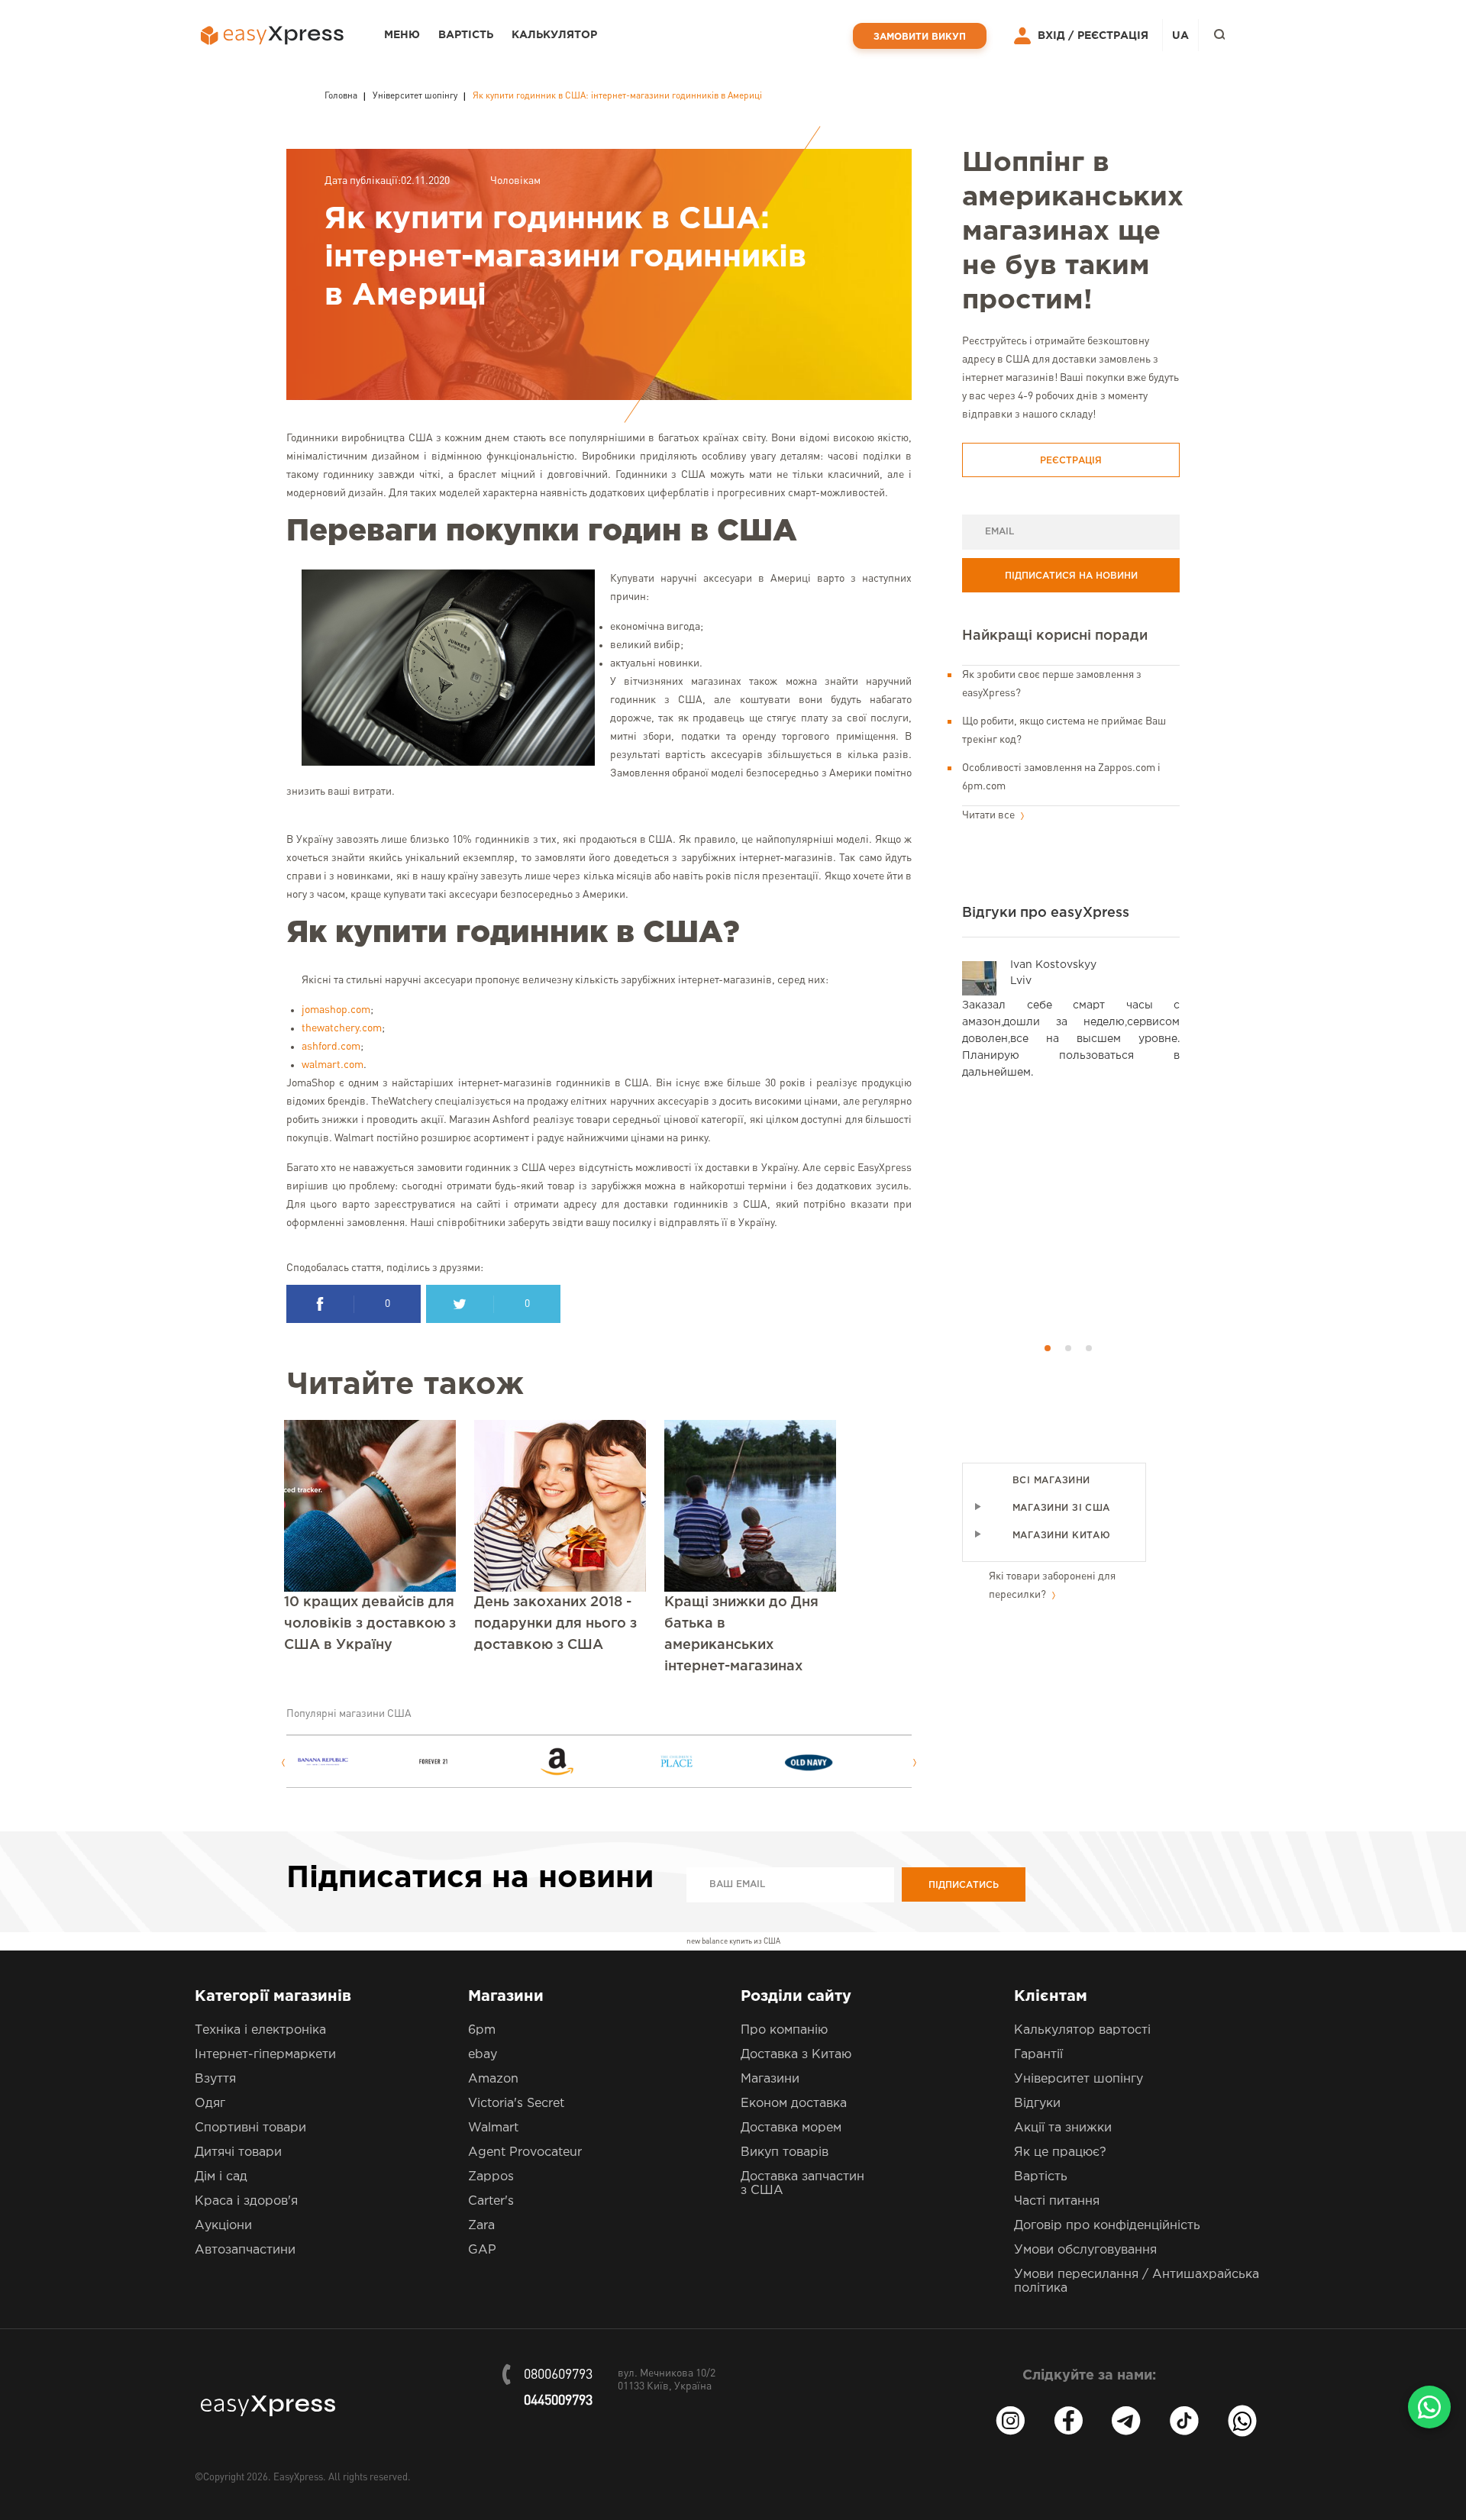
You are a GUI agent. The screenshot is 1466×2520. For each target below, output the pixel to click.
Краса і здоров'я (246, 2201)
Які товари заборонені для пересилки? (1052, 1586)
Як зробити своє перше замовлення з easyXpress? (1052, 684)
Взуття (215, 2079)
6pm (482, 2030)
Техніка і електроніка (260, 2030)
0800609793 (558, 2375)
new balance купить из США (733, 1941)
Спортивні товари (250, 2128)
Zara (481, 2226)
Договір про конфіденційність (1107, 2226)
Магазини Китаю (1061, 1536)
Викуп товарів (785, 2152)
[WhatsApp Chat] (1429, 2407)
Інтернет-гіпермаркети (265, 2055)
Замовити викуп (920, 37)
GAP (482, 2250)
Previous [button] (283, 1763)
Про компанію (784, 2030)
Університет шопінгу (1079, 2079)
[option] (356, 1762)
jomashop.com (336, 1010)
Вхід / (1056, 36)
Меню (402, 35)
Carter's (491, 2201)
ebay (483, 2055)
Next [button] (915, 1763)
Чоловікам (515, 181)
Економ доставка (794, 2104)
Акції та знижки (1063, 2128)
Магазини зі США (1061, 1508)
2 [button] (1068, 1348)
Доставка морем (791, 2128)
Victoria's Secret (516, 2104)
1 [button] (1048, 1348)
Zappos (491, 2177)
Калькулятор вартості (1082, 2030)
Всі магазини (1051, 1481)
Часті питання (1057, 2201)
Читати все (990, 815)
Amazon (493, 2079)
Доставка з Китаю (796, 2055)
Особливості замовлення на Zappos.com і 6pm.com (1061, 777)
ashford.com (331, 1047)
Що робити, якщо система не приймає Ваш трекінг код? (1064, 731)
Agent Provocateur (525, 2152)
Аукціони (223, 2226)
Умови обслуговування (1085, 2250)
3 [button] (1089, 1348)
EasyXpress (298, 2478)
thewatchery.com (342, 1028)
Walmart (493, 2128)
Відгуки (1037, 2104)
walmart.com (333, 1065)
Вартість (466, 35)
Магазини (770, 2079)
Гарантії (1038, 2055)
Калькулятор (554, 35)
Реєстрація (1113, 36)
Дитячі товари (238, 2152)
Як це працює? (1060, 2152)
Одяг (210, 2104)
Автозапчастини (245, 2250)
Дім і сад (221, 2177)
